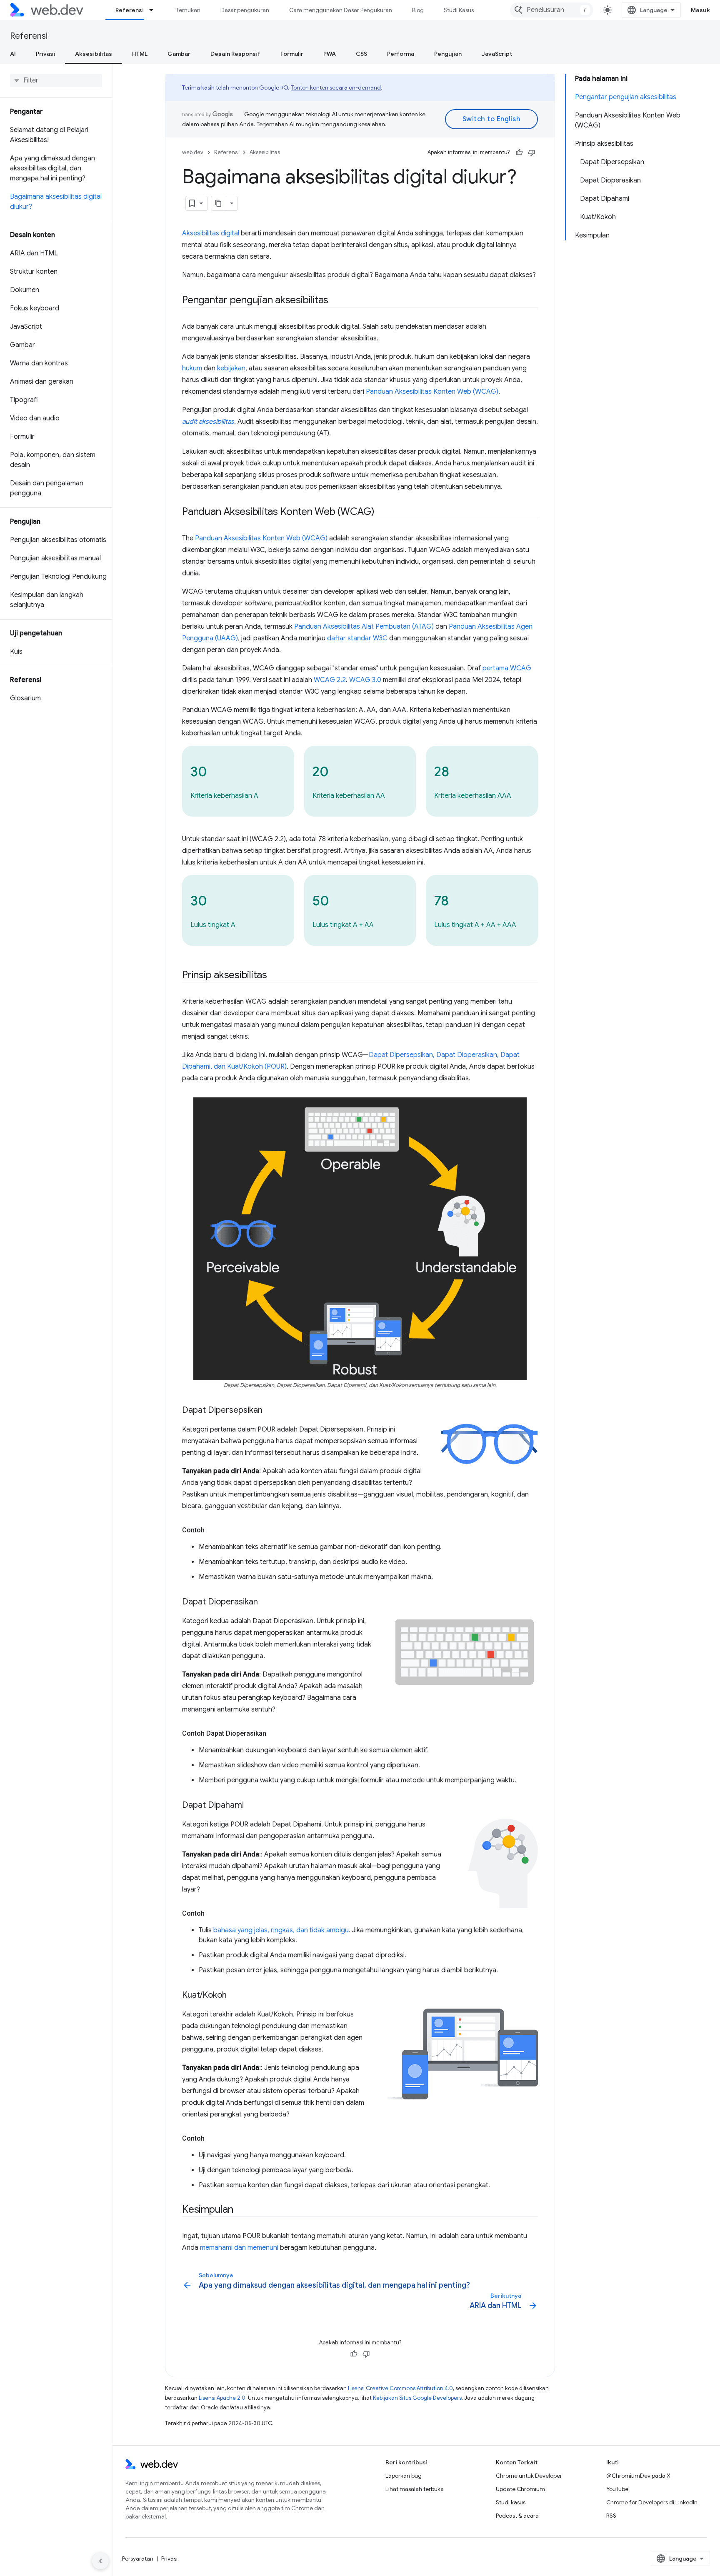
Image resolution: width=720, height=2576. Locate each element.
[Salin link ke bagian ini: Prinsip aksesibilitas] (275, 976)
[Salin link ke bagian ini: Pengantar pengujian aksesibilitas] (336, 301)
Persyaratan (138, 2559)
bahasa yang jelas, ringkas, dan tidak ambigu (281, 1930)
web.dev (193, 152)
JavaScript (497, 54)
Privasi (45, 54)
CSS (361, 54)
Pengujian (448, 54)
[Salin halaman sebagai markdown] (219, 203)
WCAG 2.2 (330, 680)
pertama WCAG (507, 668)
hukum (192, 368)
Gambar (179, 54)
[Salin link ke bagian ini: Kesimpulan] (241, 2210)
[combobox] (552, 10)
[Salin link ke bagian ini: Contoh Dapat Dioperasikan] (274, 1734)
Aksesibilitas (94, 54)
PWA (330, 54)
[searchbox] (56, 80)
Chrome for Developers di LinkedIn (652, 2502)
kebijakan (231, 368)
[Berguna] (519, 152)
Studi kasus (511, 2502)
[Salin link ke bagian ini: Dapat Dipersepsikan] (270, 1411)
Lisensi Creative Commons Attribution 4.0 (400, 2388)
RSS (611, 2516)
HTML (140, 54)
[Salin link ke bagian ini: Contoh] (212, 1530)
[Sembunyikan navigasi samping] (100, 2561)
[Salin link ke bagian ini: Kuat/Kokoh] (234, 1996)
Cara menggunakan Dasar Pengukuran (341, 10)
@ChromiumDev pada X (638, 2476)
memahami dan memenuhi (239, 2248)
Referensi (130, 10)
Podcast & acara (517, 2516)
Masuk (701, 10)
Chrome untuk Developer (529, 2476)
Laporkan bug (404, 2476)
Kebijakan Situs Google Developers (417, 2398)
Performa (401, 54)
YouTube (617, 2489)
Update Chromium (520, 2489)
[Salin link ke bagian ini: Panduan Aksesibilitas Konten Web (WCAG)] (382, 512)
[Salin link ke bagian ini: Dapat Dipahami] (251, 1806)
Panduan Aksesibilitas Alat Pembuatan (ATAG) (364, 627)
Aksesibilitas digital (211, 233)
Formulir (292, 54)
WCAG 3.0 (365, 680)
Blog (418, 10)
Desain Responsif (235, 54)
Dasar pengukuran (245, 10)
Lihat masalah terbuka (415, 2489)
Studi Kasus (459, 10)
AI (13, 54)
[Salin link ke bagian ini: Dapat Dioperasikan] (265, 1602)
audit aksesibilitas (208, 422)
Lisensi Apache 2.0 (222, 2398)
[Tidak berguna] (532, 152)
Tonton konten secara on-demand (336, 87)
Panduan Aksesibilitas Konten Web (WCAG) (432, 392)
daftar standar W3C (357, 638)
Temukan (188, 10)
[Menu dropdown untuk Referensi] (155, 10)
